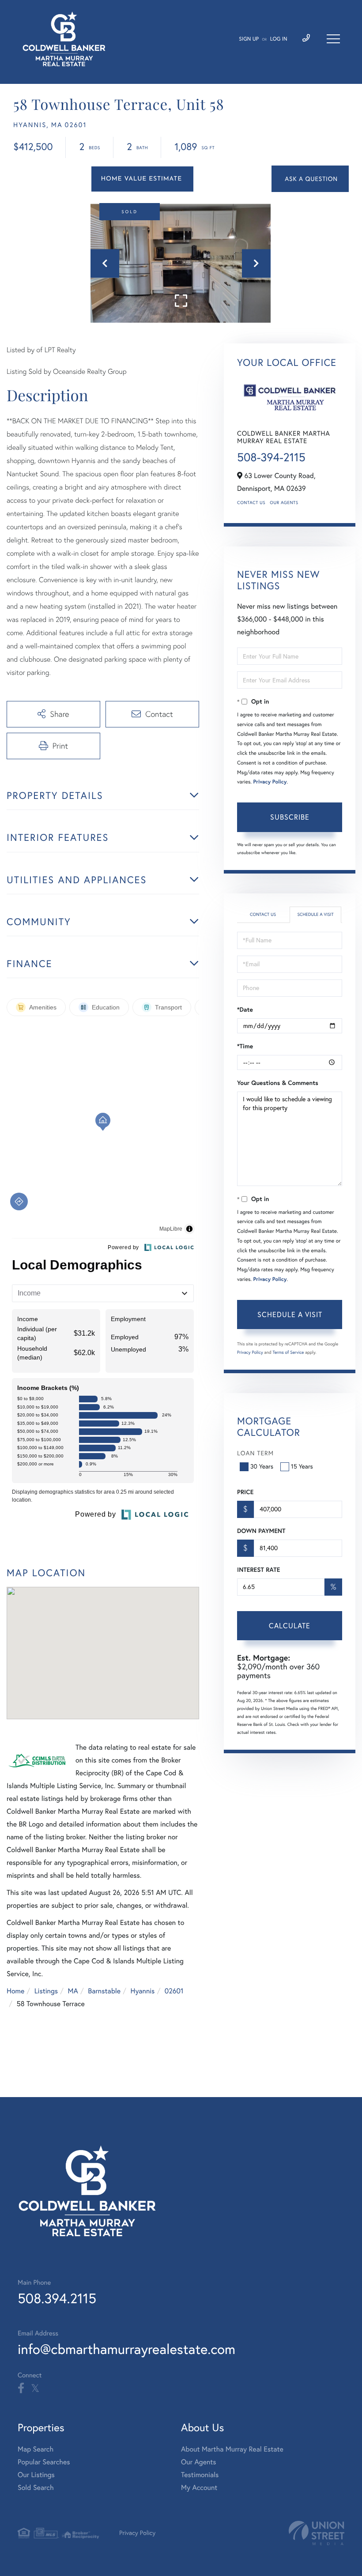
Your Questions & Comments (278, 1083)
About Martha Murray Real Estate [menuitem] (232, 2449)
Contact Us (251, 503)
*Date (245, 1009)
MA (73, 1991)
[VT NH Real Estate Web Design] (317, 2533)
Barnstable (104, 1991)
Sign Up (249, 39)
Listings (46, 1991)
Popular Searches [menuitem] (44, 2462)
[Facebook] (21, 2388)
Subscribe (290, 817)
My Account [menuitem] (199, 2488)
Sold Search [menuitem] (36, 2488)
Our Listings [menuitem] (36, 2475)
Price (245, 1492)
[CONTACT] (310, 179)
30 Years (262, 1466)
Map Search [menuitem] (36, 2449)
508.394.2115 (57, 2298)
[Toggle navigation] (333, 39)
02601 (174, 1991)
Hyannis (143, 1991)
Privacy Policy (270, 782)
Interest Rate (258, 1570)
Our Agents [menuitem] (199, 2462)
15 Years (302, 1466)
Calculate (290, 1626)
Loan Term (255, 1453)
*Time (245, 1046)
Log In (279, 39)
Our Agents (284, 503)
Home (15, 1991)
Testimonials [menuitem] (200, 2475)
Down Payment (261, 1531)
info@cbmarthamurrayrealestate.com (126, 2349)
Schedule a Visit (315, 914)
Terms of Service (288, 1352)
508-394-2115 (271, 457)
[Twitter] (35, 2388)
